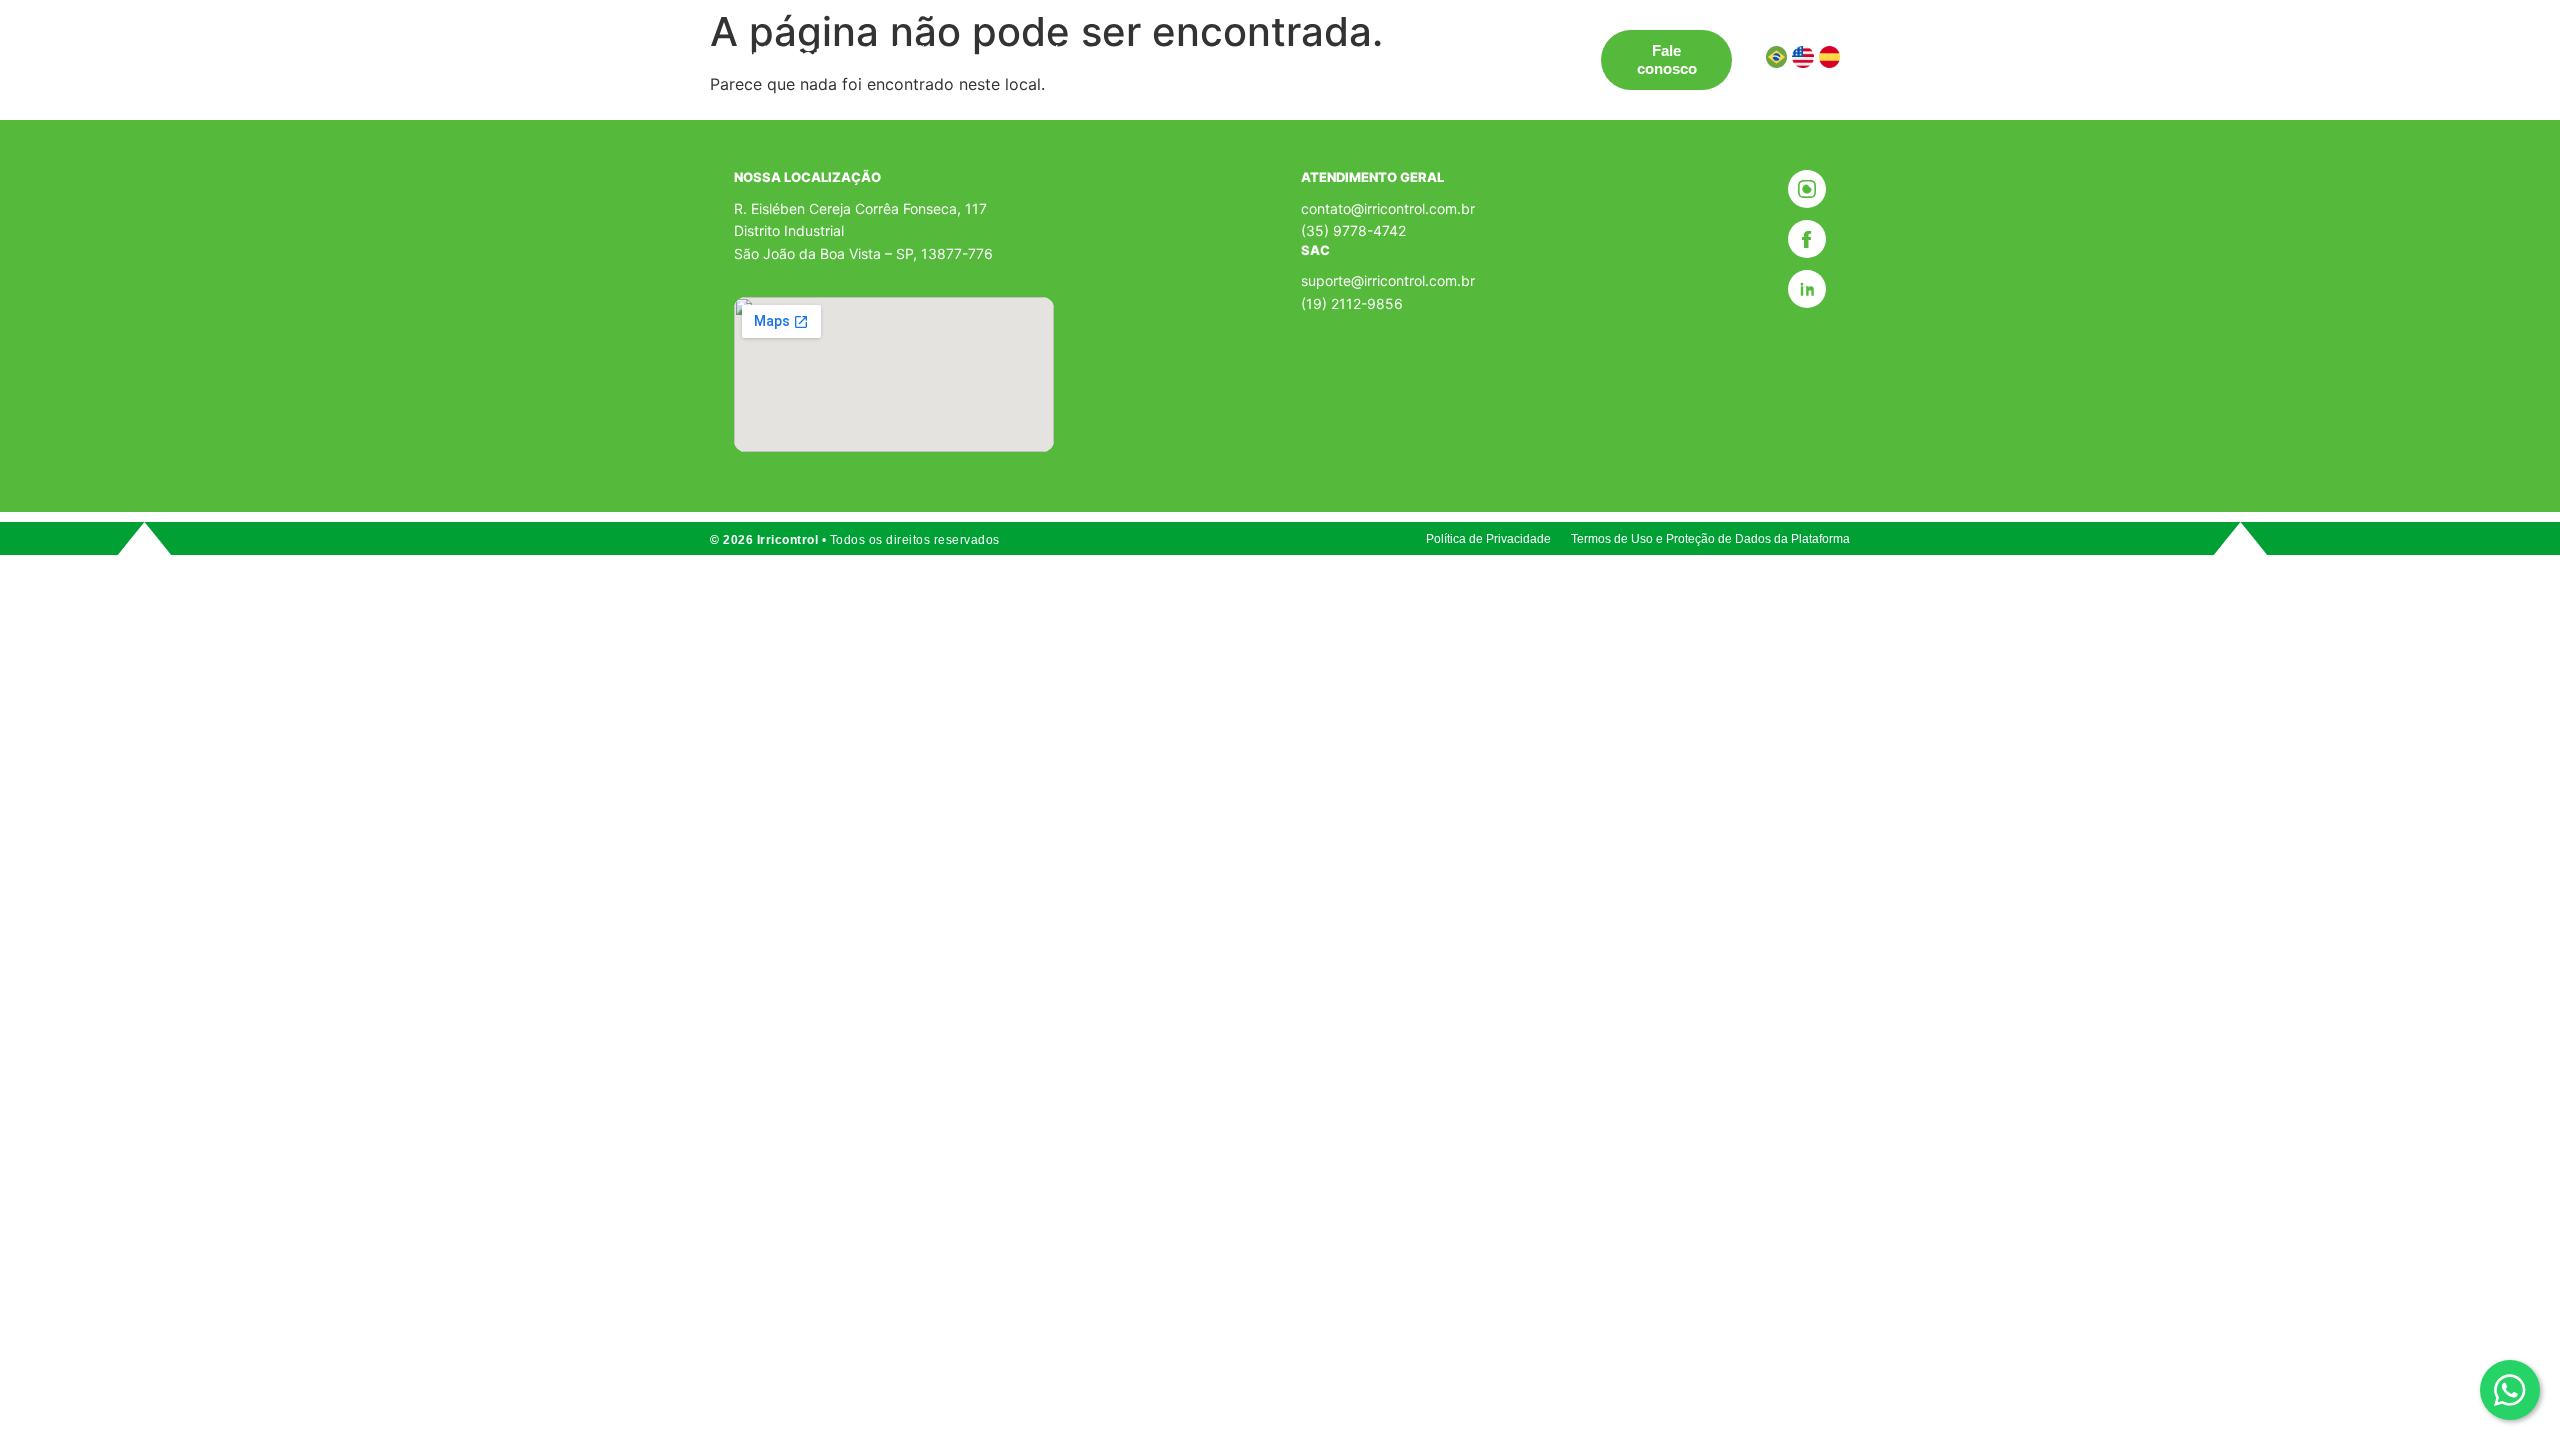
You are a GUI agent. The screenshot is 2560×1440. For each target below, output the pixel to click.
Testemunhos (1192, 50)
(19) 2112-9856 (1352, 303)
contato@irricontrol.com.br (1388, 208)
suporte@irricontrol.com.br (1388, 280)
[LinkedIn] (1807, 289)
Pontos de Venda (1056, 50)
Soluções (909, 50)
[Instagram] (1807, 189)
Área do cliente (943, 68)
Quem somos (1316, 50)
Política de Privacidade (1488, 539)
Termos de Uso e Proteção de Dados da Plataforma (1710, 539)
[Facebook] (1807, 239)
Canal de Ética (1444, 50)
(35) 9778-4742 (1353, 230)
